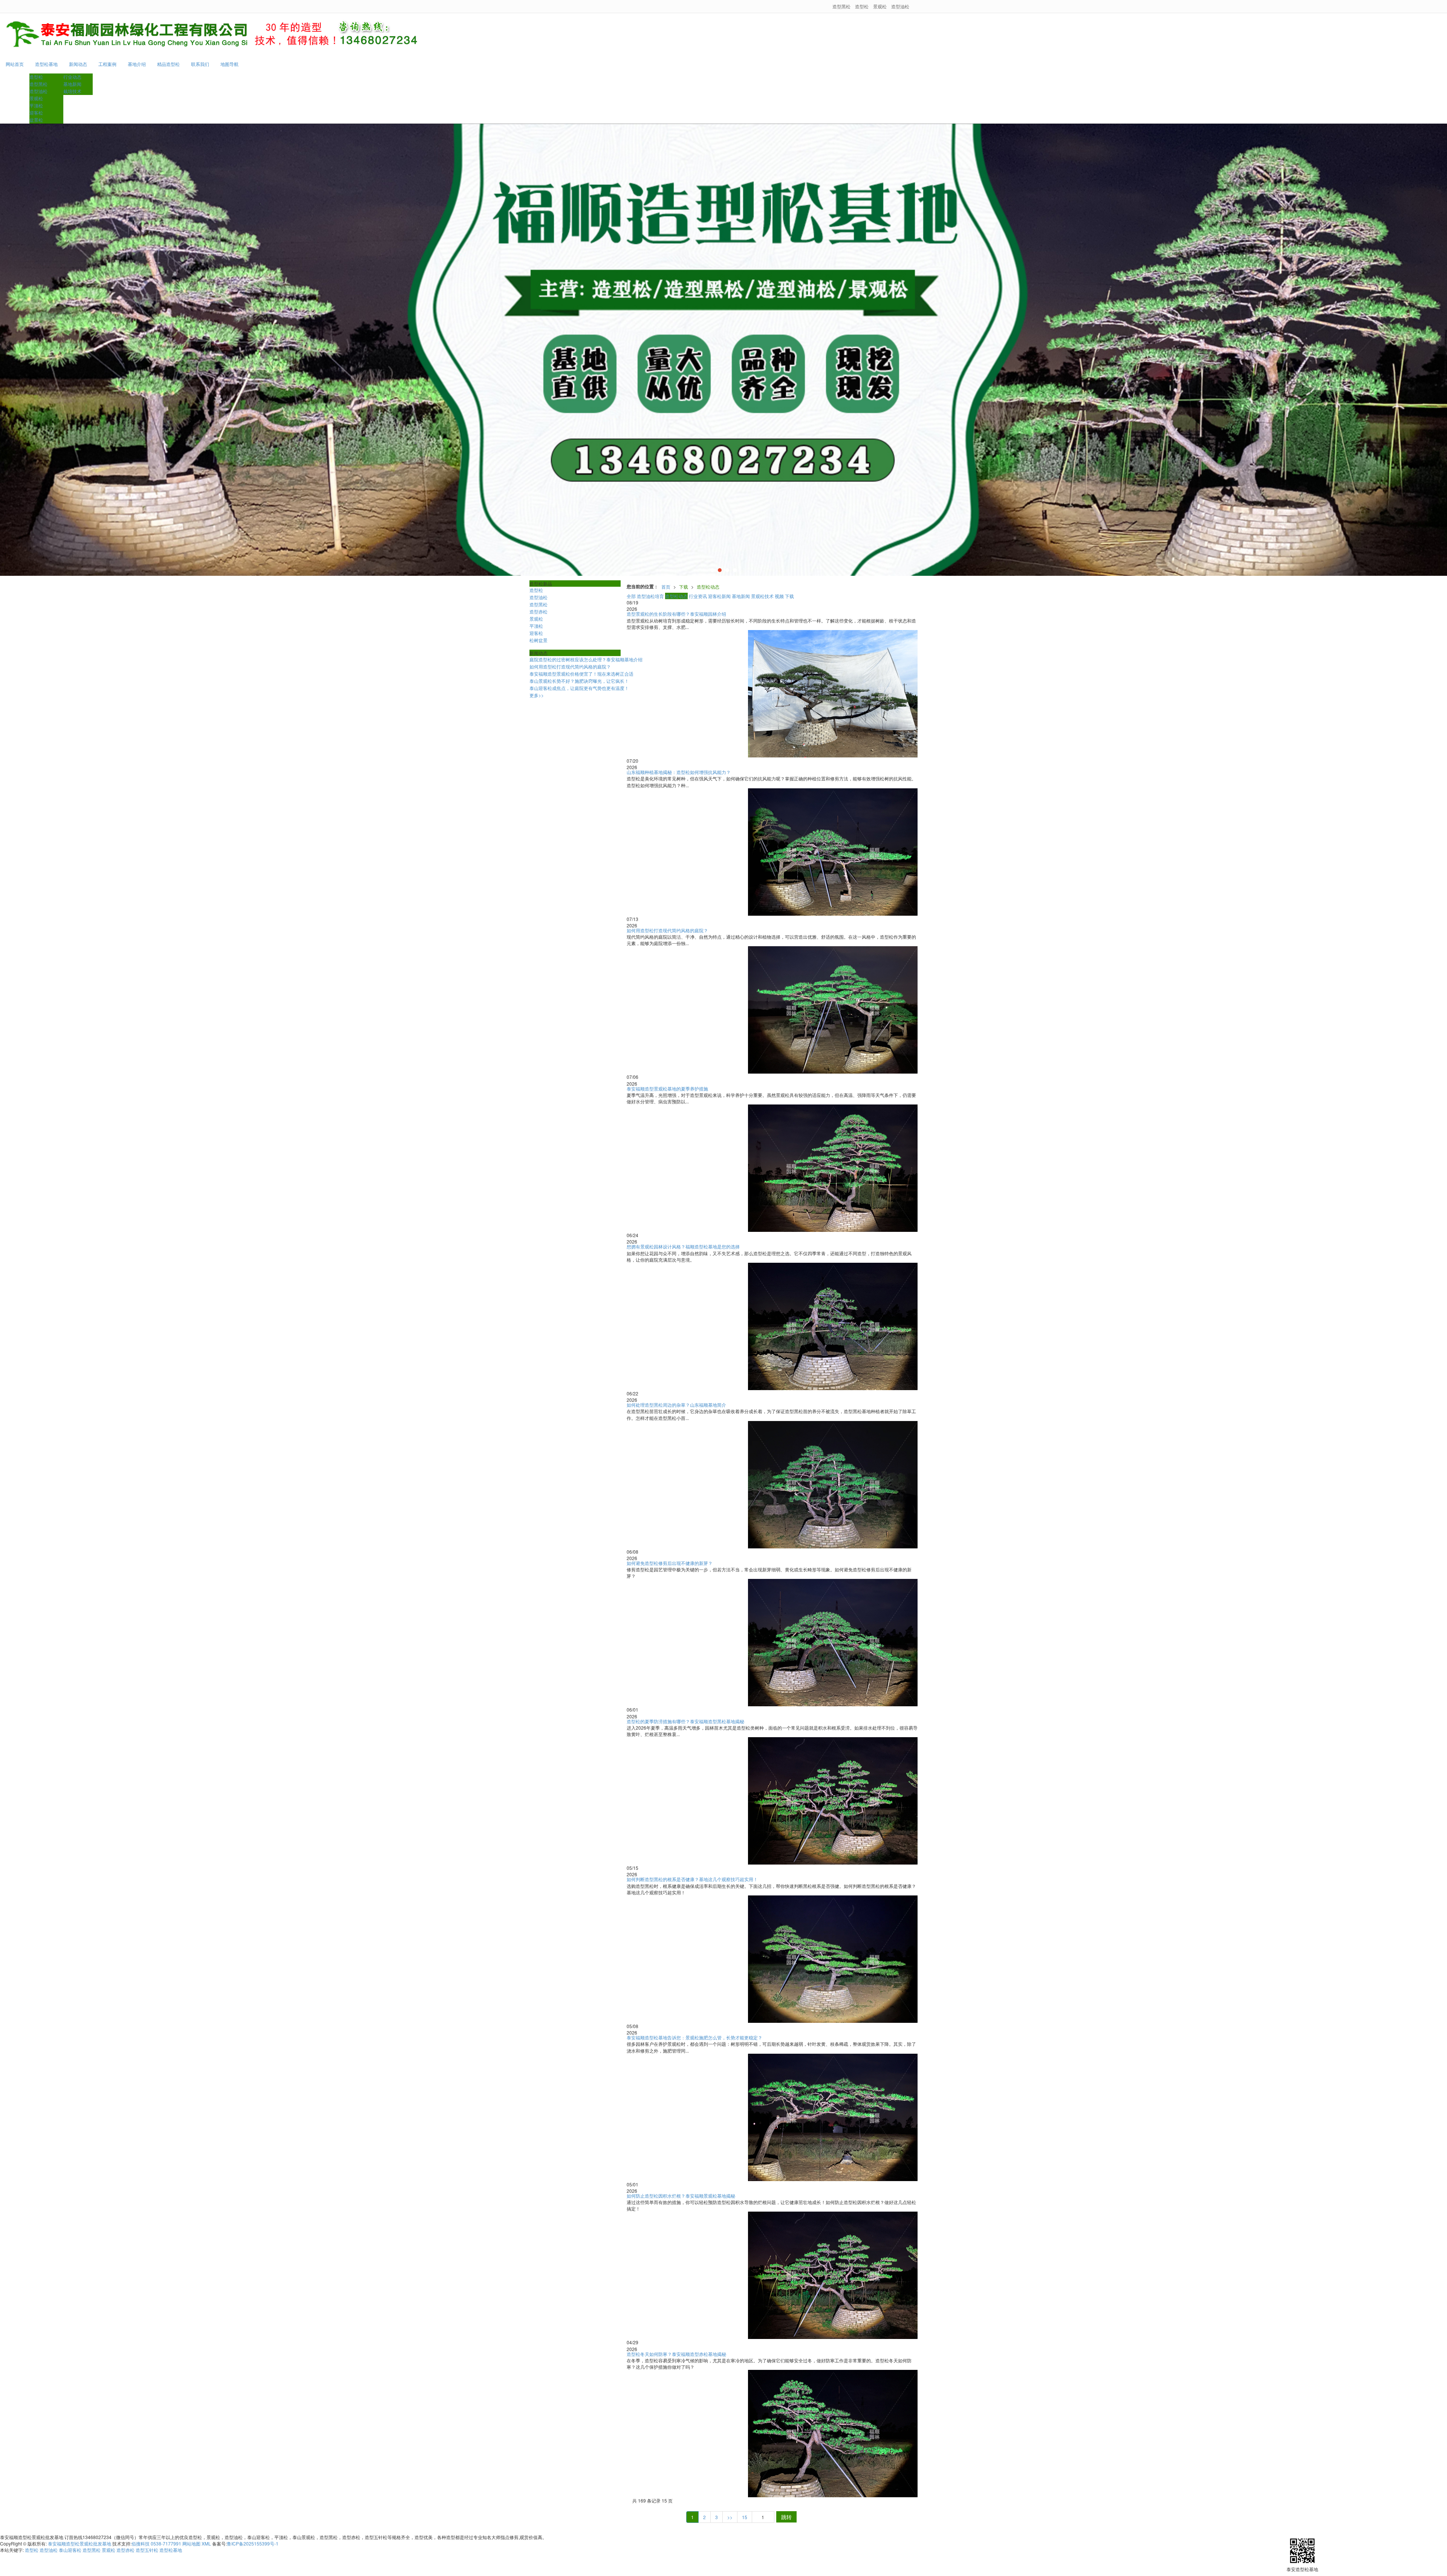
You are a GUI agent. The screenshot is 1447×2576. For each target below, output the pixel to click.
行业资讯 (698, 596)
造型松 (862, 6)
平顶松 (36, 105)
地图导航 (229, 64)
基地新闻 (72, 84)
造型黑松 (841, 6)
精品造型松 (168, 64)
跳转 (786, 2517)
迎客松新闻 (719, 596)
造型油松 (900, 6)
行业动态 (72, 77)
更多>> (537, 695)
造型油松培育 (650, 596)
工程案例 (107, 64)
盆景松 (36, 120)
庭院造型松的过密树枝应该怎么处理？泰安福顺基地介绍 (586, 659)
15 (745, 2517)
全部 (631, 596)
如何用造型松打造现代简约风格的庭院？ (570, 666)
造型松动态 (708, 587)
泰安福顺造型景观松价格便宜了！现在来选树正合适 (581, 674)
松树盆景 (538, 640)
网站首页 (15, 64)
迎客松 (36, 112)
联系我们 (200, 64)
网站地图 (191, 2543)
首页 (666, 587)
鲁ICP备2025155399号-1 (253, 2543)
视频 (779, 596)
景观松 (880, 6)
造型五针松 (147, 2550)
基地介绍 (137, 64)
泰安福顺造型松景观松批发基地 (80, 2543)
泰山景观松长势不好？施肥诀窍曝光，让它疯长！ (579, 681)
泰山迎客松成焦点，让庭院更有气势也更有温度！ (579, 688)
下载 (684, 587)
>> (730, 2517)
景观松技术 (762, 596)
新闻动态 (78, 64)
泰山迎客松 (70, 2550)
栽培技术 (72, 91)
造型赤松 (538, 611)
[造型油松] (723, 350)
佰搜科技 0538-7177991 (156, 2543)
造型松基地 (46, 64)
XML (206, 2543)
